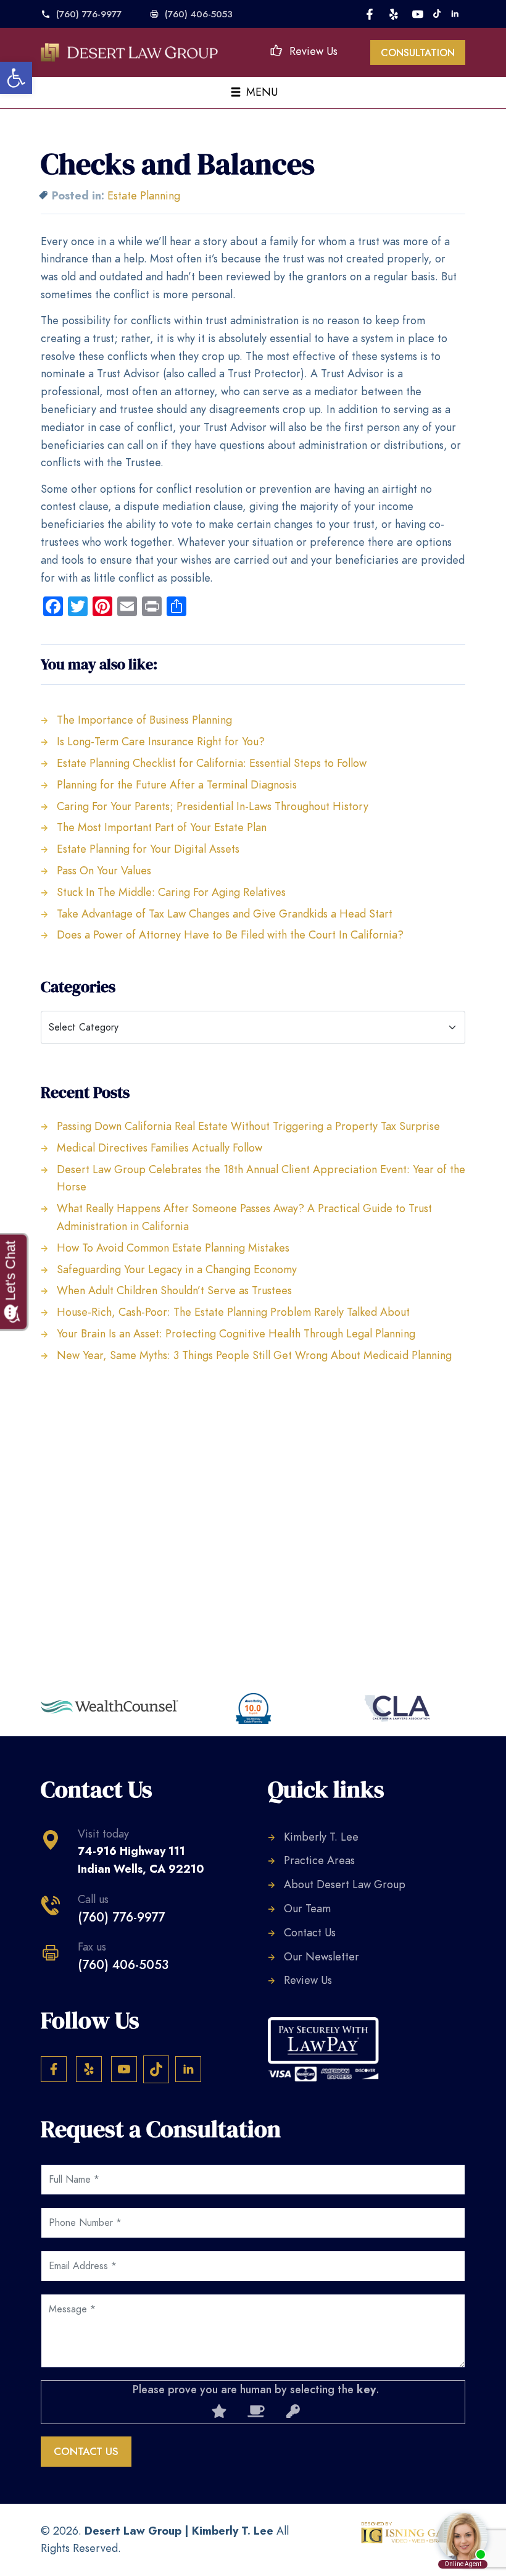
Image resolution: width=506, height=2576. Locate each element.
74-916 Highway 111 (141, 1860)
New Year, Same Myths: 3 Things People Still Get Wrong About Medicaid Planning (254, 1355)
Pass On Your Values (104, 870)
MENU (260, 92)
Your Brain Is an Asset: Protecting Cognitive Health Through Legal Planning (236, 1333)
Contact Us (310, 1932)
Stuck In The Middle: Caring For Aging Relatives (171, 892)
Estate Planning (144, 195)
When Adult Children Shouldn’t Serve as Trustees (174, 1290)
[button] (16, 78)
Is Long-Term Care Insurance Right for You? (161, 741)
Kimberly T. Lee (321, 1837)
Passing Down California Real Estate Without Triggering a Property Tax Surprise (248, 1126)
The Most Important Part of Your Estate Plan (162, 827)
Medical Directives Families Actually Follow (160, 1148)
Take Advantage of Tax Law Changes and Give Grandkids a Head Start (225, 914)
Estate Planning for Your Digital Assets (148, 849)
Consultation (418, 53)
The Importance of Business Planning (144, 720)
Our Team (307, 1908)
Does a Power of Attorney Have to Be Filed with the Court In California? (230, 935)
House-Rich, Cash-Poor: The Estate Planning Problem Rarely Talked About (233, 1312)
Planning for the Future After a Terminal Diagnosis (177, 784)
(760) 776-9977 (89, 14)
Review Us (313, 51)
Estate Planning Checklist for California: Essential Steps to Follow (212, 763)
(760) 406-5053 (199, 14)
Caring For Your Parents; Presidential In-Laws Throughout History (213, 806)
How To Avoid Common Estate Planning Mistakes (173, 1248)
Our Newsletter (321, 1956)
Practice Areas (319, 1860)
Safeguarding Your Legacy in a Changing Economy (177, 1269)
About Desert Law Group (345, 1884)
